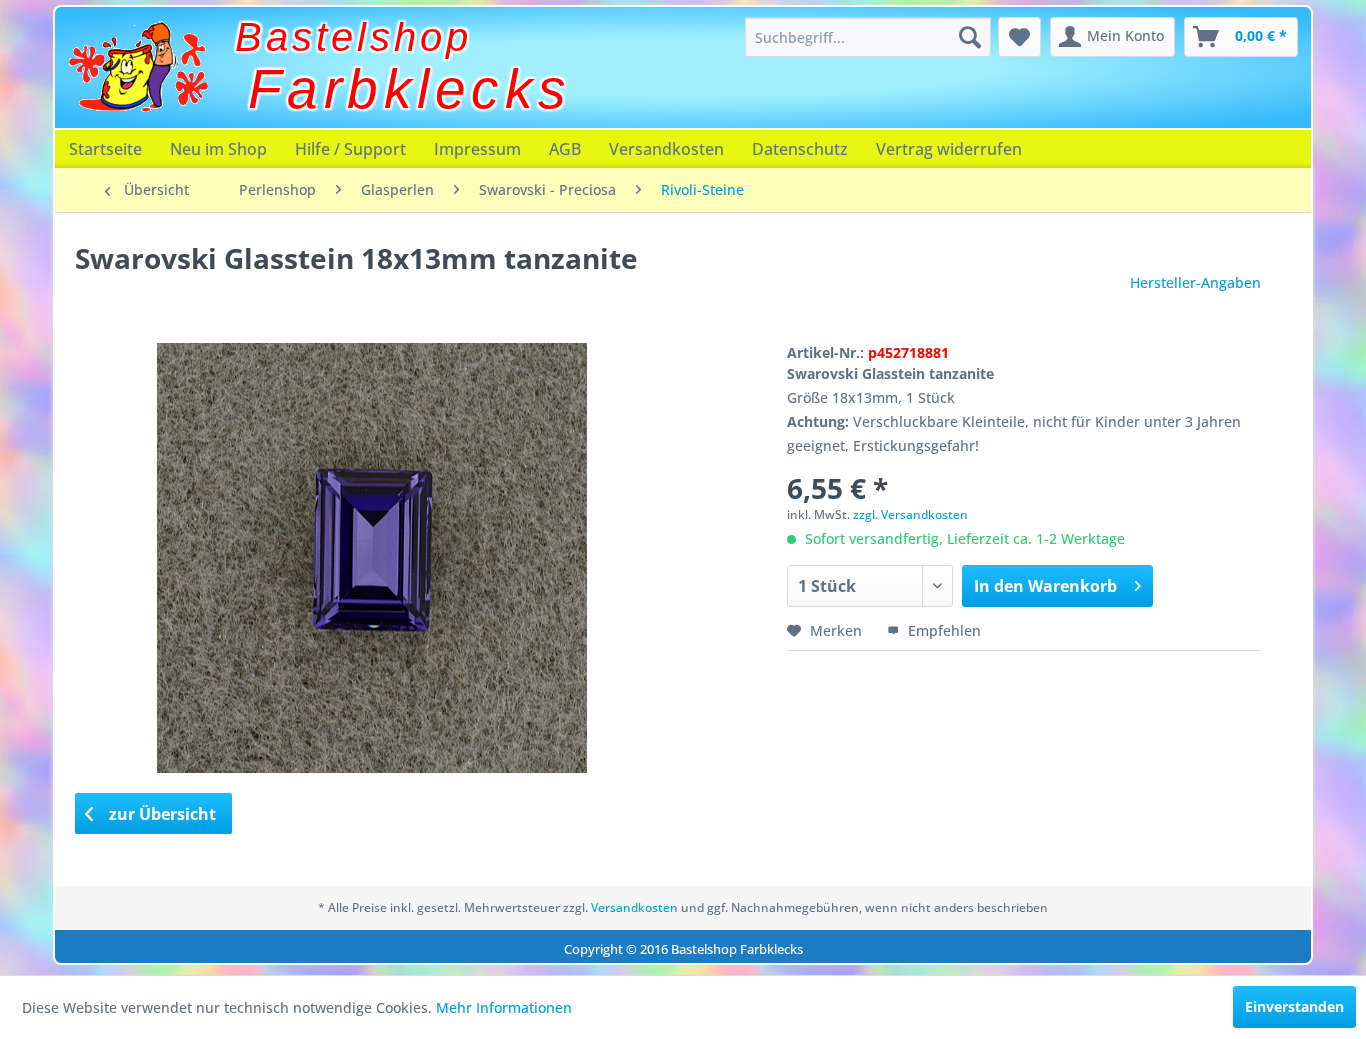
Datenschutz (800, 149)
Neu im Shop (218, 149)
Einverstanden (1294, 1006)
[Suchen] (970, 37)
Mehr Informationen (504, 1007)
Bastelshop (353, 37)
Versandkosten (666, 149)
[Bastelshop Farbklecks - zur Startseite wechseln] (138, 67)
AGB (565, 149)
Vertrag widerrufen (949, 149)
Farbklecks (410, 89)
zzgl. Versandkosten (910, 514)
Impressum (477, 149)
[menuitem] (868, 37)
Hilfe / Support (350, 149)
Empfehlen (942, 630)
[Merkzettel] (1019, 37)
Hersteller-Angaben (1195, 282)
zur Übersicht (160, 814)
